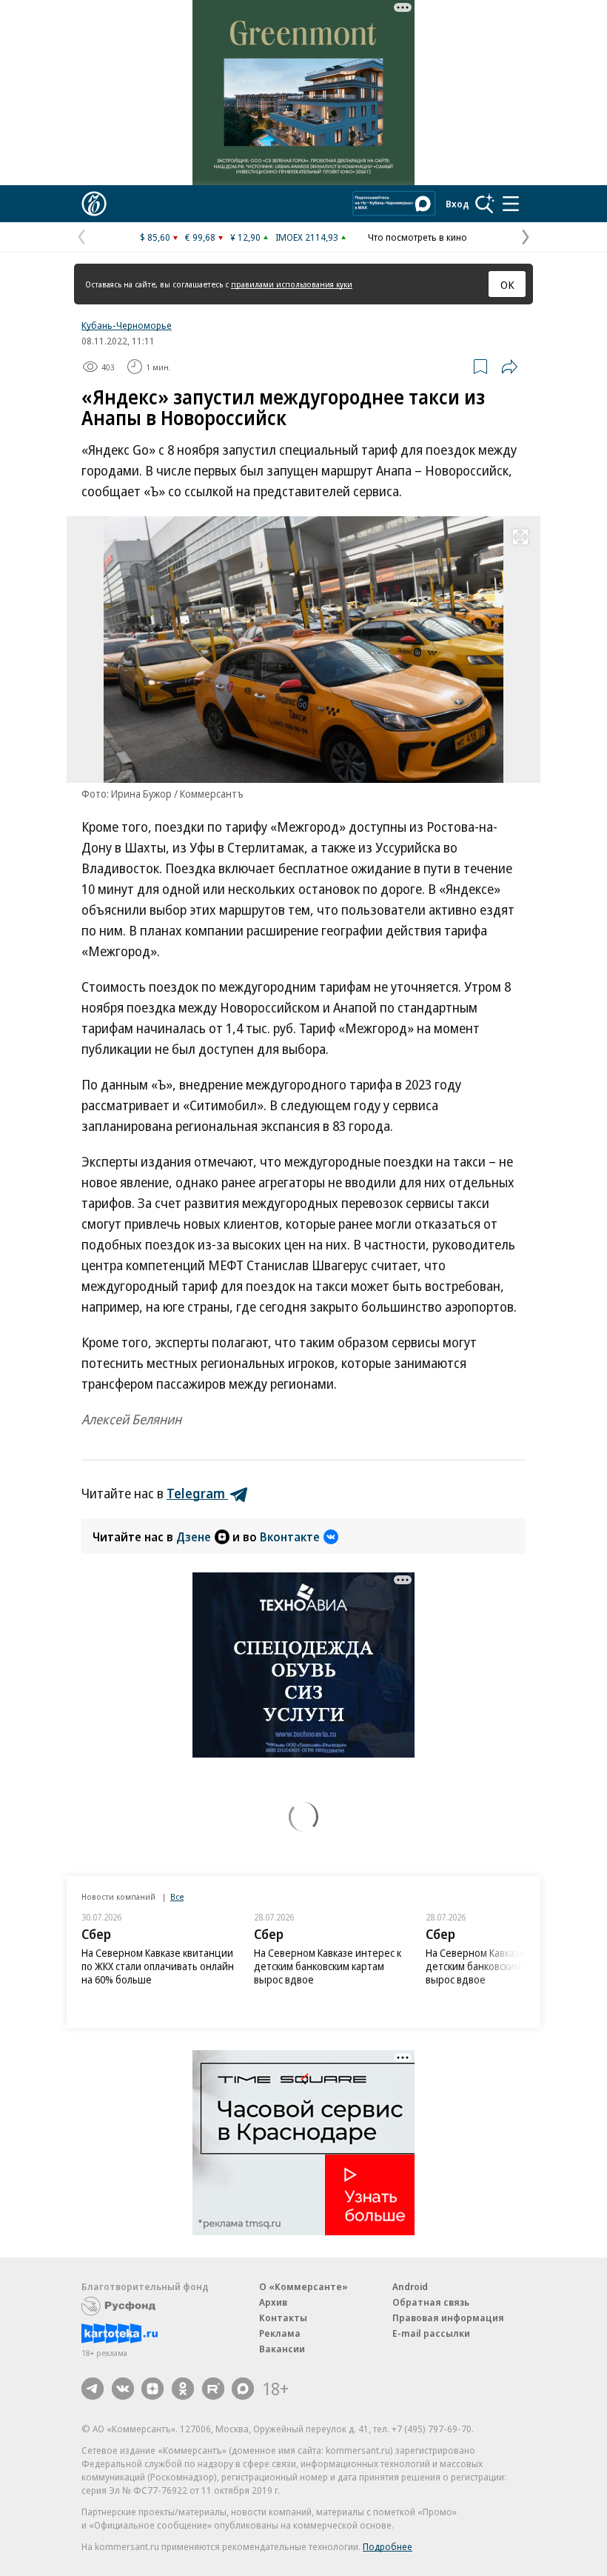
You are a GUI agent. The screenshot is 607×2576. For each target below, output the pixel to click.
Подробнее (388, 2546)
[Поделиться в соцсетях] (509, 367)
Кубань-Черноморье (127, 325)
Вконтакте (290, 1537)
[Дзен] (152, 2389)
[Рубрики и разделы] (511, 204)
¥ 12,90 (245, 237)
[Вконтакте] (123, 2389)
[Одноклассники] (183, 2389)
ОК (507, 284)
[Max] (243, 2389)
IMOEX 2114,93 (307, 237)
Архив (273, 2302)
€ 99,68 (200, 237)
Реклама (280, 2333)
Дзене (194, 1537)
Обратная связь (431, 2302)
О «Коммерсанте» (303, 2286)
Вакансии (282, 2349)
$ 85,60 (155, 237)
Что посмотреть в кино (417, 237)
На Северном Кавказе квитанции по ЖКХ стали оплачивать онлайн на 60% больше (158, 1966)
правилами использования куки (292, 284)
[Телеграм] (93, 2389)
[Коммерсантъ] (94, 204)
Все (177, 1896)
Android (410, 2286)
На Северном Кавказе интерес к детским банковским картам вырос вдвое (328, 1966)
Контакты (283, 2318)
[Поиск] (485, 204)
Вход (457, 204)
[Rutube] (213, 2389)
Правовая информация (448, 2318)
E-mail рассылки (431, 2333)
